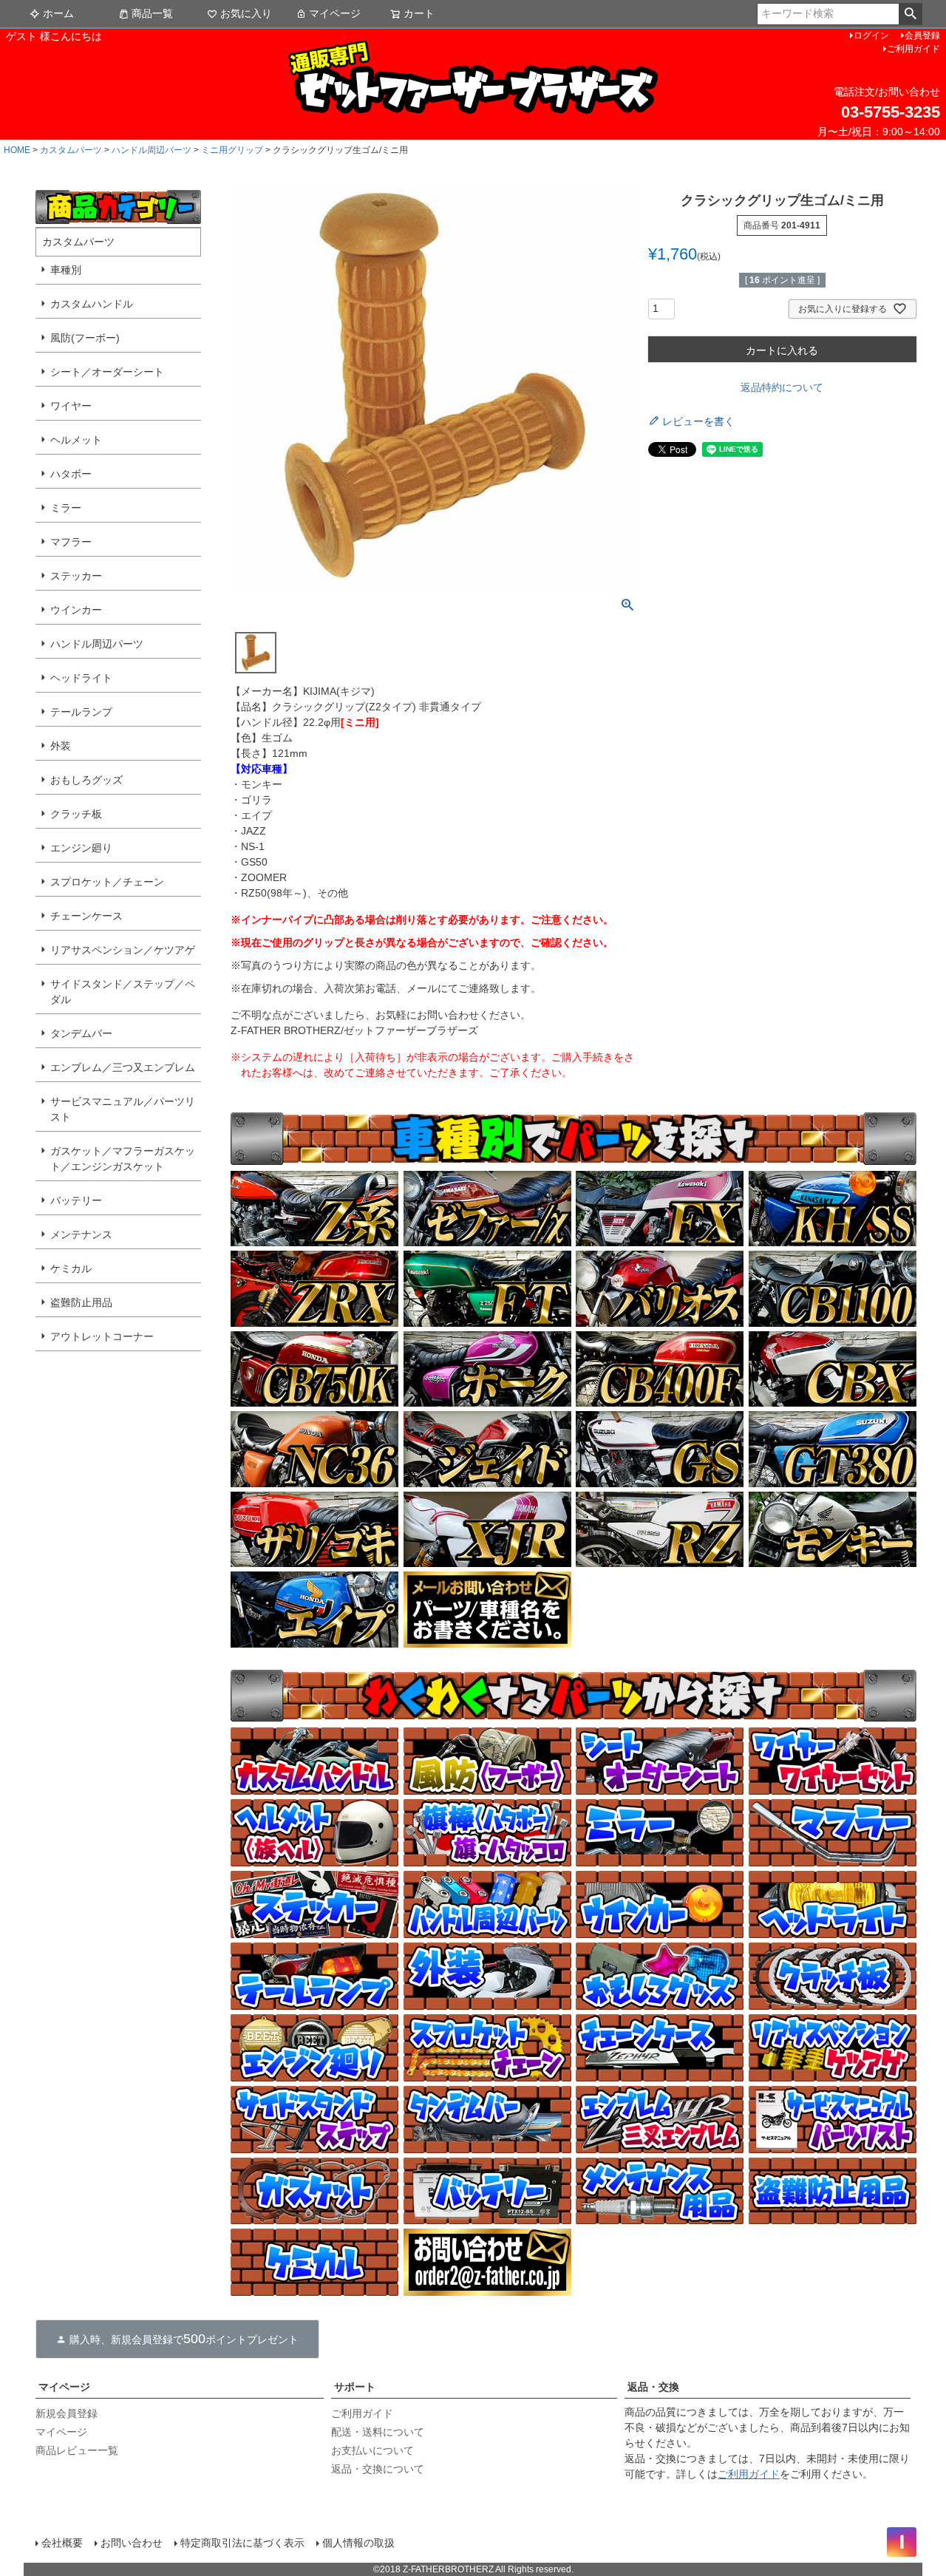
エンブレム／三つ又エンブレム (123, 1067)
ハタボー (71, 474)
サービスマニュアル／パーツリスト (123, 1109)
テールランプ (81, 712)
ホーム (58, 13)
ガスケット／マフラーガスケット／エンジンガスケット (123, 1159)
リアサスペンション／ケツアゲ (123, 950)
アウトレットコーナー (102, 1336)
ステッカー (76, 576)
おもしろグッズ (86, 780)
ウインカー (76, 610)
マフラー (71, 542)
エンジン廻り (81, 848)
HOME (17, 150)
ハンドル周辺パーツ (152, 150)
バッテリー (76, 1200)
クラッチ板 (76, 814)
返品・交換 (653, 2387)
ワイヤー (71, 406)
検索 (910, 14)
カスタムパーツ (71, 150)
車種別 (66, 270)
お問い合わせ (132, 2543)
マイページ (335, 13)
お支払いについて (372, 2450)
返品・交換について (378, 2469)
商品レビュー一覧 (77, 2450)
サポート (355, 2387)
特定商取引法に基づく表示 (242, 2543)
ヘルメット (76, 440)
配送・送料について (378, 2432)
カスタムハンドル (92, 304)
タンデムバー (81, 1033)
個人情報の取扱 (358, 2543)
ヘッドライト (81, 678)
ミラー (66, 508)
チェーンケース (86, 916)
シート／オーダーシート (107, 372)
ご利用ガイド (913, 49)
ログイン (871, 35)
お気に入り (246, 13)
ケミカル (71, 1268)
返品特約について (782, 387)
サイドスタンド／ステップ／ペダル (123, 992)
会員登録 (922, 35)
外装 (61, 746)
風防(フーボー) (85, 338)
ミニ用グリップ (232, 150)
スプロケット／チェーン (107, 882)
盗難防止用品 (81, 1302)
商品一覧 (152, 13)
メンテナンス (81, 1234)
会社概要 (62, 2543)
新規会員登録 (67, 2413)
